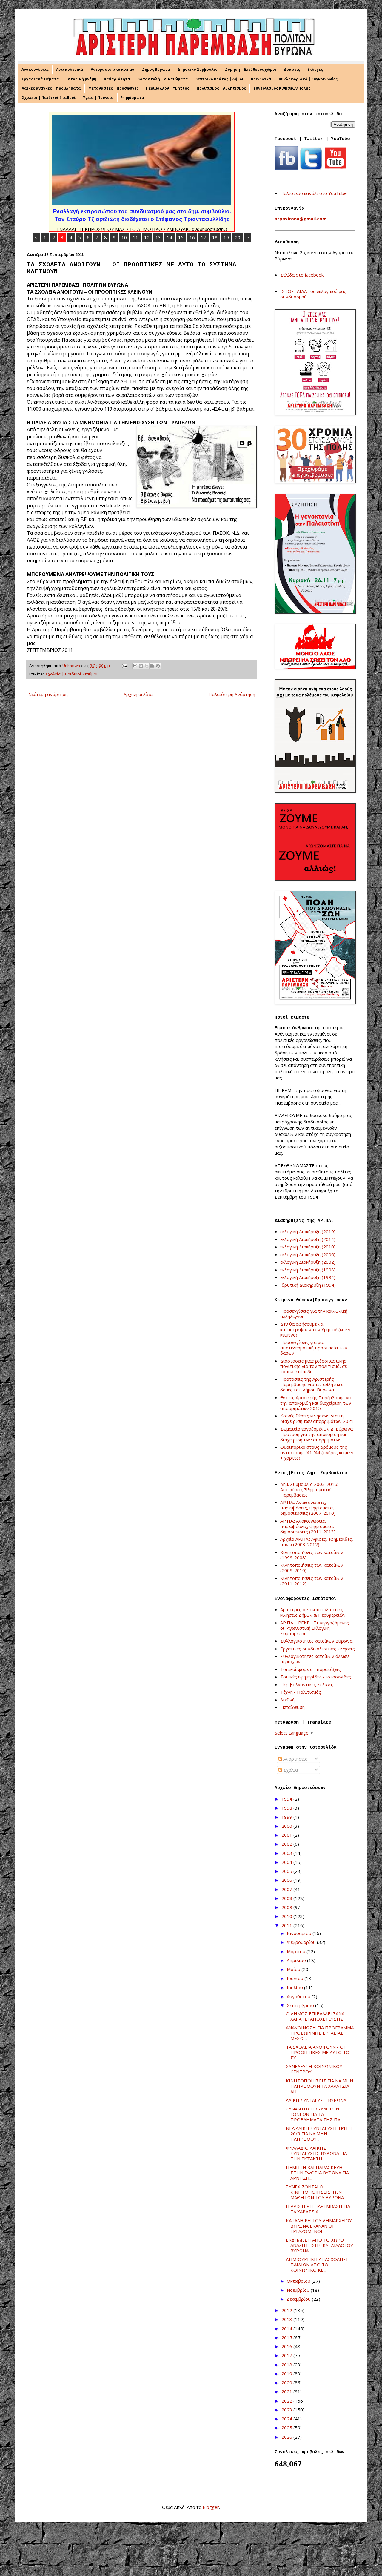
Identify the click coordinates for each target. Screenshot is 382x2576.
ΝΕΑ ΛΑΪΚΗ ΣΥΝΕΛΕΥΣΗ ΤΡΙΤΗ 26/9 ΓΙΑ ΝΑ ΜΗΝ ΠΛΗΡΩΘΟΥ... (319, 2133)
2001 (287, 1835)
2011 (287, 1925)
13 (158, 237)
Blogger (211, 2507)
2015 (287, 2337)
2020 (287, 2383)
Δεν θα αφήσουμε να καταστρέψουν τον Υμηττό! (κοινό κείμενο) (316, 1329)
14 (170, 237)
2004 (287, 1862)
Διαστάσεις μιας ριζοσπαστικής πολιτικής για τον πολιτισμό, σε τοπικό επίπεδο (314, 1366)
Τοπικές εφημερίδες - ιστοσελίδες (316, 1677)
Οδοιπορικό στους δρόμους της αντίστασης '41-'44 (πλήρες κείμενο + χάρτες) (317, 1452)
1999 (287, 1817)
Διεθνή (287, 1700)
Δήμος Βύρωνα (156, 69)
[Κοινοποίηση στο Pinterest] (158, 666)
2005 (287, 1871)
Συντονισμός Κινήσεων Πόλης (282, 88)
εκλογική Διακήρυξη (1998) (308, 1270)
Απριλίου (297, 1960)
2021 (287, 2391)
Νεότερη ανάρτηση (48, 694)
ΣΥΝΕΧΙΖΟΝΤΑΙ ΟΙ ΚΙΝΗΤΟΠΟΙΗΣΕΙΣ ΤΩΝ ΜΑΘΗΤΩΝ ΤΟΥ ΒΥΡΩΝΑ (315, 2192)
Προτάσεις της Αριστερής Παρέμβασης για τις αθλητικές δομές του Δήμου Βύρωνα (312, 1384)
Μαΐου (294, 1969)
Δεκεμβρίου (299, 2299)
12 (147, 237)
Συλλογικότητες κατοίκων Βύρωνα (316, 1641)
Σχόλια (290, 1770)
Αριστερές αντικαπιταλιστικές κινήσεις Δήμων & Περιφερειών (313, 1612)
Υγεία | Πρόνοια (98, 97)
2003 (287, 1853)
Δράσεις (292, 69)
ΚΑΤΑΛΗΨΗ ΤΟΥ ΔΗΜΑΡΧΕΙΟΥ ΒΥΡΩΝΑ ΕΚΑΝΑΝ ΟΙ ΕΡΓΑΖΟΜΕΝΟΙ (319, 2226)
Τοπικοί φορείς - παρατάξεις (311, 1669)
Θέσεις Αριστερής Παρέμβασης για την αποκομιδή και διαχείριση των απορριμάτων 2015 (316, 1403)
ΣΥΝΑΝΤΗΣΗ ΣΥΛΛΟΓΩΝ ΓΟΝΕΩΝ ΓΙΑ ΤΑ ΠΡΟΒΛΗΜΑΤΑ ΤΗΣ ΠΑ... (314, 2114)
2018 (287, 2365)
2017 (287, 2355)
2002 (287, 1844)
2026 (287, 2437)
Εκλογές (315, 69)
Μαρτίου (297, 1951)
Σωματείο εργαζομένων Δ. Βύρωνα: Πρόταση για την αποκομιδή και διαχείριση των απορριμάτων (317, 1434)
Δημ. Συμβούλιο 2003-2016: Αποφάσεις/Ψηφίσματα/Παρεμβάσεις (309, 1489)
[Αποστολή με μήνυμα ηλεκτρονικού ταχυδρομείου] (135, 666)
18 (215, 237)
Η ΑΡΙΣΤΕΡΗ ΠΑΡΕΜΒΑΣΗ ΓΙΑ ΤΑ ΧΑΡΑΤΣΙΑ (318, 2209)
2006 (287, 1880)
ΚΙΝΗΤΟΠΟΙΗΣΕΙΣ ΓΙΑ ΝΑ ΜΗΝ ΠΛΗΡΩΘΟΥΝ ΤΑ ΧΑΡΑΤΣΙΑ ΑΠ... (319, 2086)
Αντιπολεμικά (70, 69)
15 (181, 237)
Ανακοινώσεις (35, 69)
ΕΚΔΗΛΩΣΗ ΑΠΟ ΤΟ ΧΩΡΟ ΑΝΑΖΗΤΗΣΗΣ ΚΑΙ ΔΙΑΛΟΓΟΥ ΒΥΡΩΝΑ (319, 2245)
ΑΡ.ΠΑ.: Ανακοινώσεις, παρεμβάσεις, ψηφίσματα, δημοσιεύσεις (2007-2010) (308, 1508)
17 (204, 237)
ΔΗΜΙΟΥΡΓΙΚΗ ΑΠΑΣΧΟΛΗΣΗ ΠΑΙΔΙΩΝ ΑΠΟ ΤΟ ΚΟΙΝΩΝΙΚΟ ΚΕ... (318, 2265)
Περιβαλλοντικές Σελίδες (307, 1684)
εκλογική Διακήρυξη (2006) (308, 1254)
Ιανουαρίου (300, 1933)
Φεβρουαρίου (302, 1942)
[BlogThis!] (141, 666)
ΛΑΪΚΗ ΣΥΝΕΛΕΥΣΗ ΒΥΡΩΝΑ (316, 2100)
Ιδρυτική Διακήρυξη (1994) (308, 1285)
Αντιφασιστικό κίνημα (113, 69)
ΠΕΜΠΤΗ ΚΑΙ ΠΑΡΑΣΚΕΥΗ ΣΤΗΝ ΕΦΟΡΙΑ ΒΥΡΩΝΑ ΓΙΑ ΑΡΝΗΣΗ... (317, 2173)
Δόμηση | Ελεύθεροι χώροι (251, 69)
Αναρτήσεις (295, 1759)
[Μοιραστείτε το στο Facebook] (152, 666)
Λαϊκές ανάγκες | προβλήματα (51, 88)
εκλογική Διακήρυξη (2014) (308, 1239)
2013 (287, 2319)
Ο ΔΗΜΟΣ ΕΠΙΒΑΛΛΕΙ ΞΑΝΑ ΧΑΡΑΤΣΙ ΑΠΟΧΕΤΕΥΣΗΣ (315, 2016)
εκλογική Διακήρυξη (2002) (308, 1262)
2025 (287, 2428)
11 (135, 237)
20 (238, 237)
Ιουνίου (296, 1978)
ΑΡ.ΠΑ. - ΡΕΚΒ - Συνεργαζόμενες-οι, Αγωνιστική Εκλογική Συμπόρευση (315, 1628)
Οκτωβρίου (299, 2281)
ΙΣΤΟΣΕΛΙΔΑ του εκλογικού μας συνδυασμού (313, 294)
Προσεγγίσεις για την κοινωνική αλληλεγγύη (314, 1314)
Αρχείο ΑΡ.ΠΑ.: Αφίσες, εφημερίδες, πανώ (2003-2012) (317, 1542)
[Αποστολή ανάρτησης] (124, 666)
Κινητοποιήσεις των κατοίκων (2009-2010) (312, 1568)
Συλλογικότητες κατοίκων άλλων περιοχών (315, 1659)
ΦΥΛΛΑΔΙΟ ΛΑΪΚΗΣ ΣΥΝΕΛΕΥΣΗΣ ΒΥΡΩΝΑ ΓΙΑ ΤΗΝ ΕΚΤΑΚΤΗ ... (316, 2153)
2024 (287, 2419)
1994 (287, 1799)
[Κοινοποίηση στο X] (147, 666)
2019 (287, 2374)
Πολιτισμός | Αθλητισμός (221, 88)
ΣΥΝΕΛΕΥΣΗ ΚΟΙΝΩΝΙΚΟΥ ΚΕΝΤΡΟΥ (314, 2069)
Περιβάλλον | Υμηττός (168, 88)
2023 (287, 2410)
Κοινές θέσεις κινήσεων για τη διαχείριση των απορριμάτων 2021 (317, 1418)
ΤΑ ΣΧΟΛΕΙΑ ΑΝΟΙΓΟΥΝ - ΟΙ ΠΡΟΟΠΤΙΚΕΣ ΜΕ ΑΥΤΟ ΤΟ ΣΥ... (318, 2052)
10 (124, 237)
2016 (287, 2346)
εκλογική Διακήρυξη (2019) (308, 1231)
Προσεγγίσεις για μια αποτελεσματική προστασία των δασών (314, 1348)
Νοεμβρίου (299, 2290)
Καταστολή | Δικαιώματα (163, 79)
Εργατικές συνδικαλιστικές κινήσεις (318, 1649)
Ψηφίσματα (133, 97)
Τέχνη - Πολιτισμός (301, 1692)
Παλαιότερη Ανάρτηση (232, 694)
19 (226, 237)
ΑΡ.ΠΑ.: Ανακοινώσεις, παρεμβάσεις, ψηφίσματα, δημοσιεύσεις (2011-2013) (308, 1526)
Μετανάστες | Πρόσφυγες (113, 88)
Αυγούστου (299, 1996)
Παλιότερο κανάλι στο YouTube (314, 193)
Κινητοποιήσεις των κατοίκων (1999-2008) (312, 1555)
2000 (287, 1826)
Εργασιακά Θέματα (40, 79)
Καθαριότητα (117, 79)
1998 (287, 1808)
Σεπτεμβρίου (301, 2005)
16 (192, 237)
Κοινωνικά (261, 79)
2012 (287, 2310)
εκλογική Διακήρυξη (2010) (308, 1247)
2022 (287, 2401)
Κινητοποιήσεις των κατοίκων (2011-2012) (312, 1581)
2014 (287, 2328)
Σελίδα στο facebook (302, 275)
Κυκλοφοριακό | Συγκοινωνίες (308, 79)
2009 (287, 1907)
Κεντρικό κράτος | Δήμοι (220, 79)
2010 (287, 1916)
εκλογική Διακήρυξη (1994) (308, 1277)
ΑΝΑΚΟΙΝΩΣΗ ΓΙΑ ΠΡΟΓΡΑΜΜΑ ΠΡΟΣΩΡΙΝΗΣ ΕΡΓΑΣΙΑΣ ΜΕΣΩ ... (320, 2033)
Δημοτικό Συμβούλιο (198, 69)
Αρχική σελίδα (138, 694)
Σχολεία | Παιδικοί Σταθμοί (49, 97)
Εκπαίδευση (292, 1707)
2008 (287, 1898)
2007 (287, 1889)
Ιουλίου (295, 1987)
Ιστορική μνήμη (81, 79)
